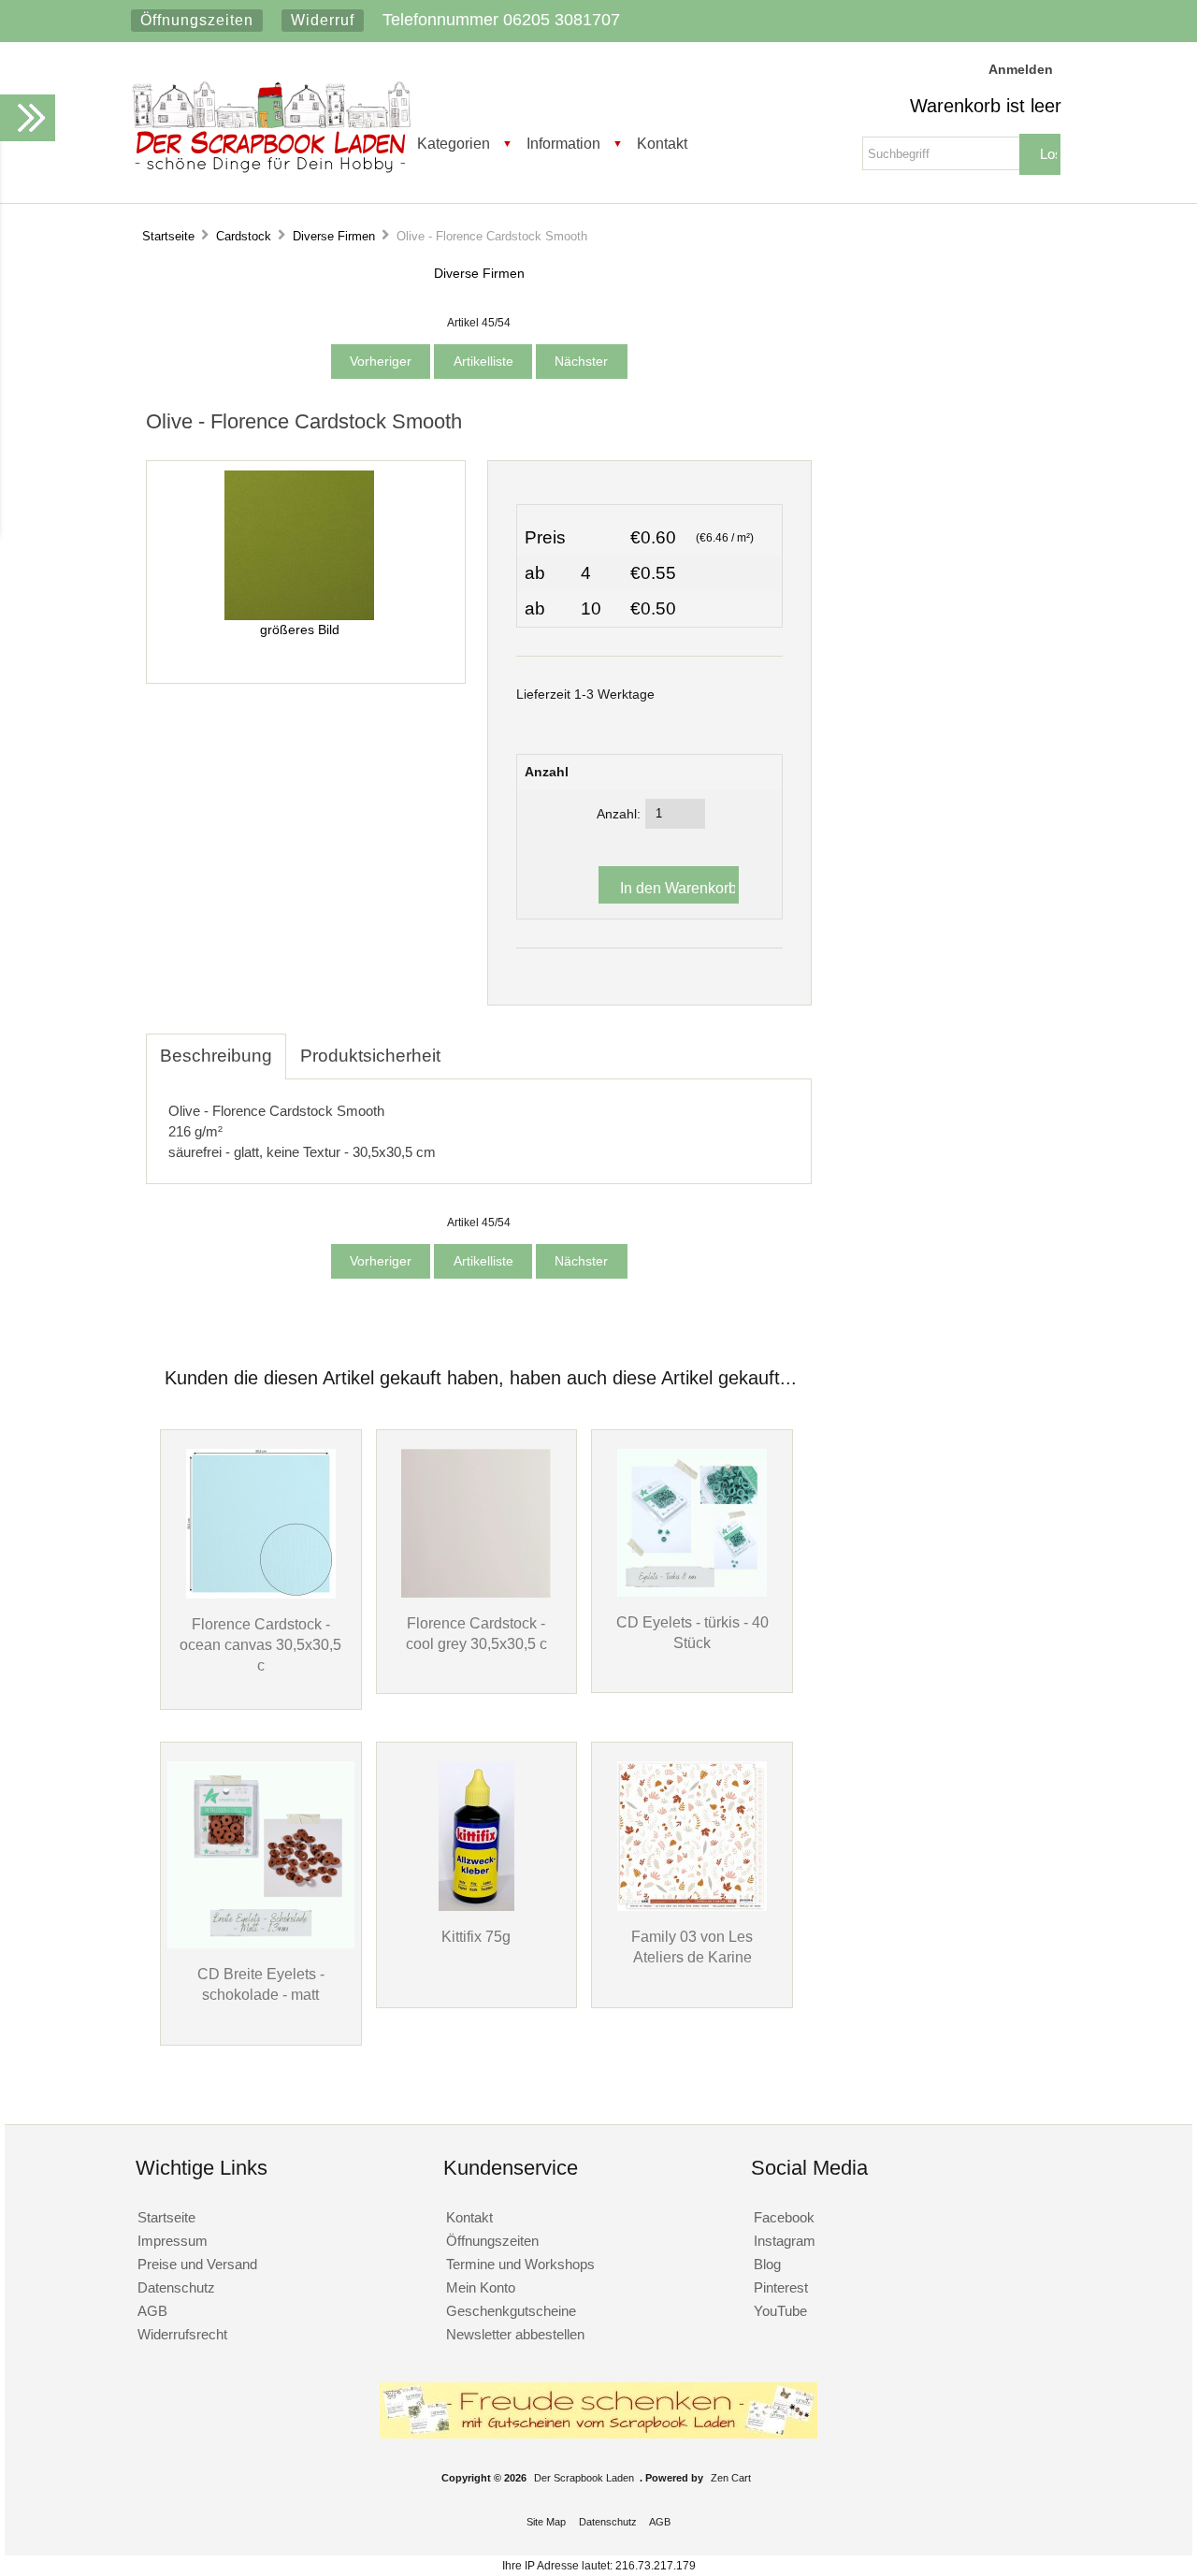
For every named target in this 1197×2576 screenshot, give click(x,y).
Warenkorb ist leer (986, 106)
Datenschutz (176, 2287)
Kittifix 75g (476, 1936)
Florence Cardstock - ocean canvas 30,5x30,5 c (260, 1644)
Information (563, 143)
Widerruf (323, 20)
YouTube (780, 2311)
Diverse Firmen (334, 236)
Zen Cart (731, 2478)
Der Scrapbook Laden (584, 2478)
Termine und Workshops (520, 2264)
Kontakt (662, 143)
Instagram (785, 2241)
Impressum (173, 2241)
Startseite (168, 236)
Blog (767, 2264)
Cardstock (244, 236)
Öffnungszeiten (197, 20)
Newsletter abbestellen (515, 2334)
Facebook (784, 2217)
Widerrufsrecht (182, 2334)
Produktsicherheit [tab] (370, 1056)
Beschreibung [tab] (216, 1056)
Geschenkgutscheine (511, 2311)
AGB (152, 2311)
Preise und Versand (197, 2264)
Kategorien (454, 143)
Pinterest (781, 2287)
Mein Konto (481, 2287)
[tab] (469, 1046)
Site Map (546, 2522)
